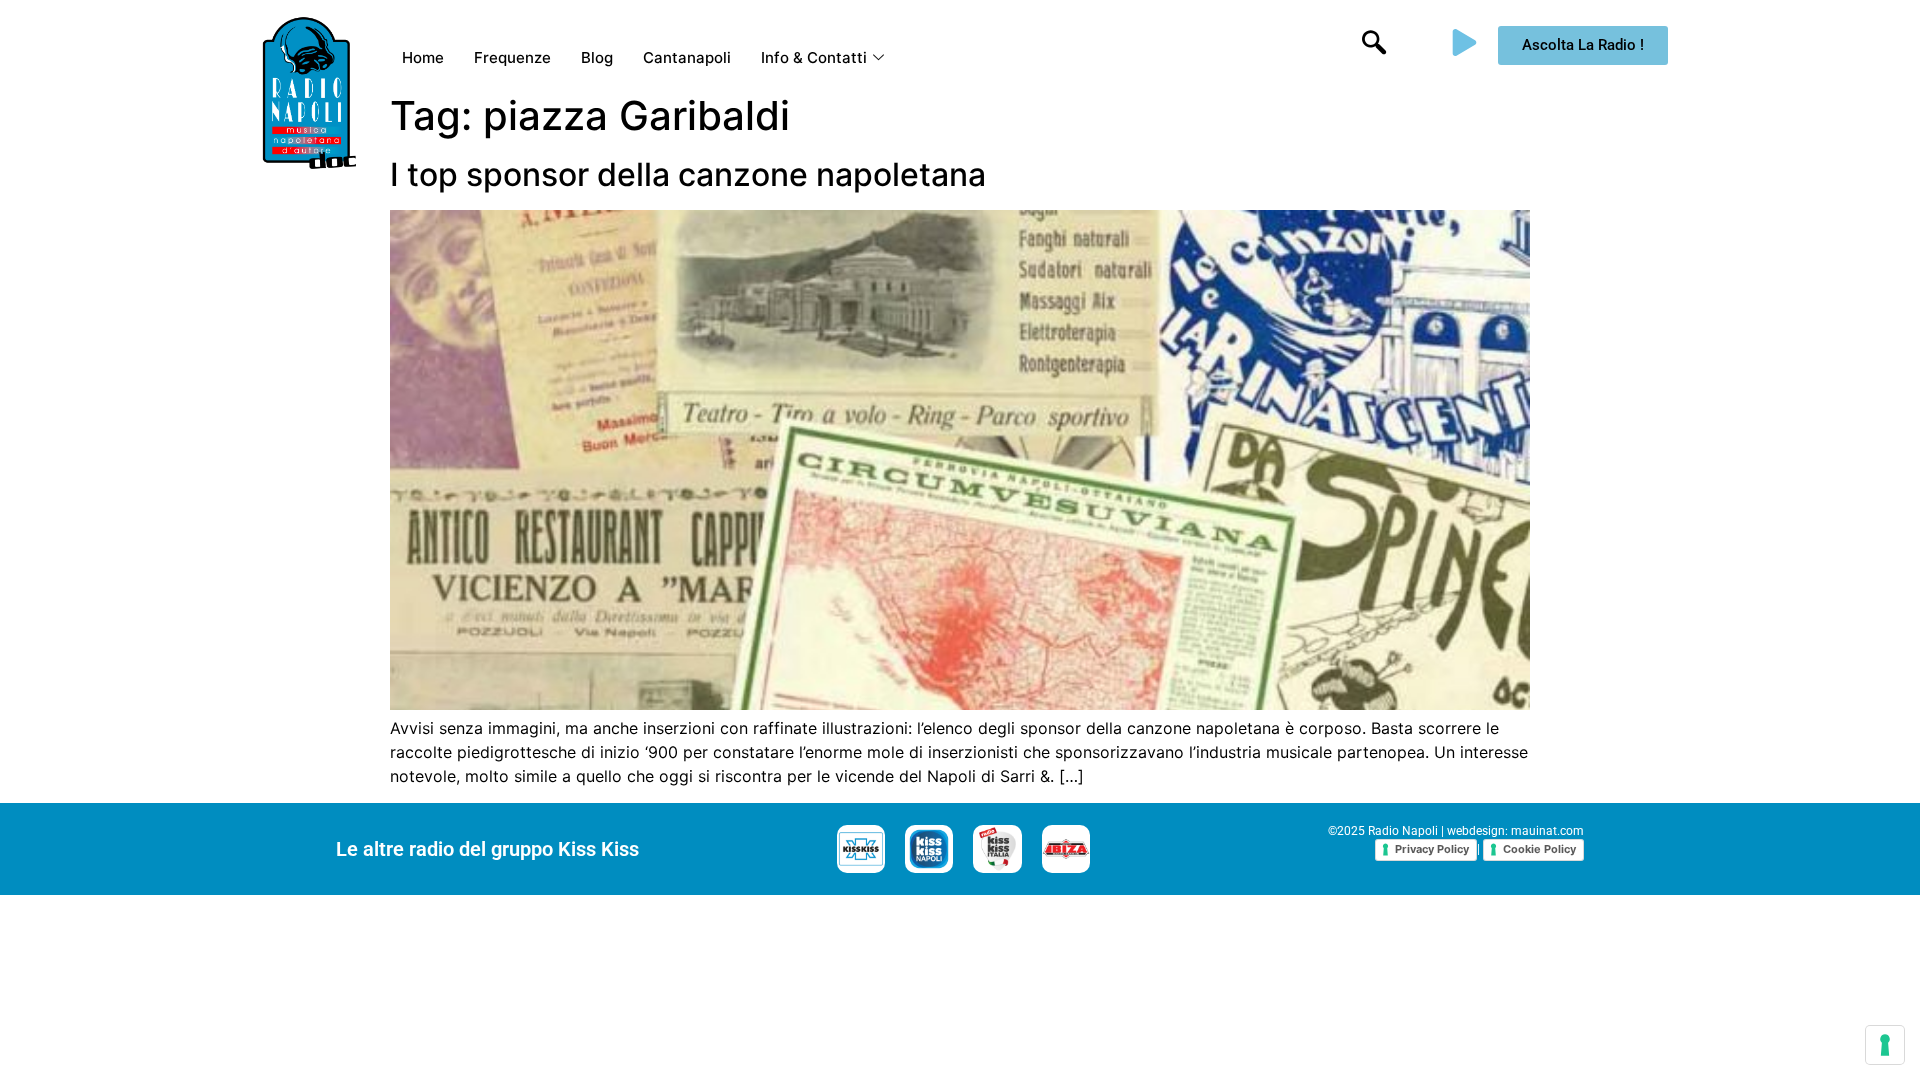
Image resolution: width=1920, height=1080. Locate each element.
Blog (597, 57)
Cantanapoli (687, 57)
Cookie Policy (1539, 849)
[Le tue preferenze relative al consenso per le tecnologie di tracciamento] (1885, 1045)
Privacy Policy (1432, 849)
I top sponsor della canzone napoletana (688, 174)
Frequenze (512, 57)
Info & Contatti (814, 57)
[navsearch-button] (1374, 45)
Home (423, 57)
